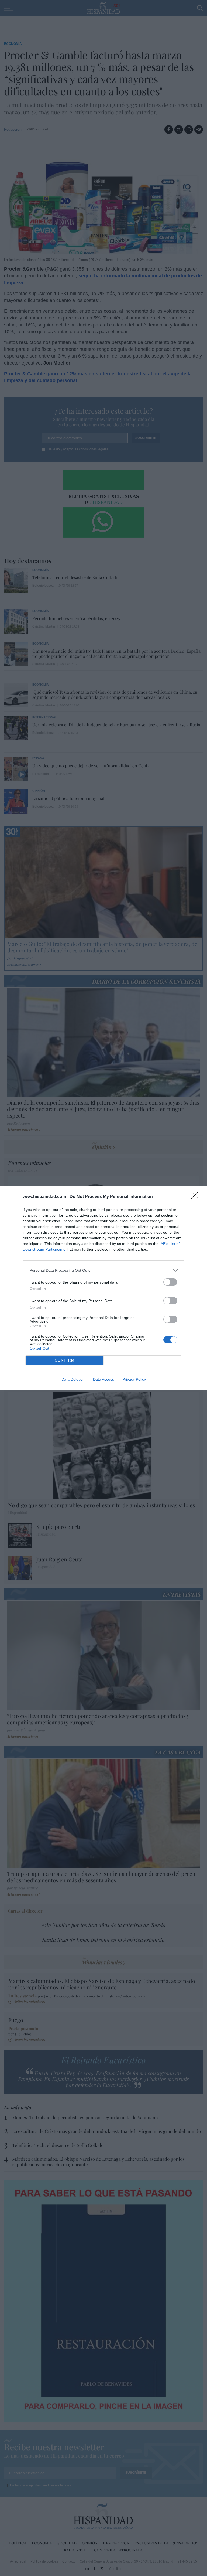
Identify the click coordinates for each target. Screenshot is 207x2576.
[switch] (170, 1282)
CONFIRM (65, 1360)
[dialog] (103, 1288)
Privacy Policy (134, 1379)
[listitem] (103, 1270)
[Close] (196, 1197)
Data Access (103, 1379)
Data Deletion (73, 1379)
